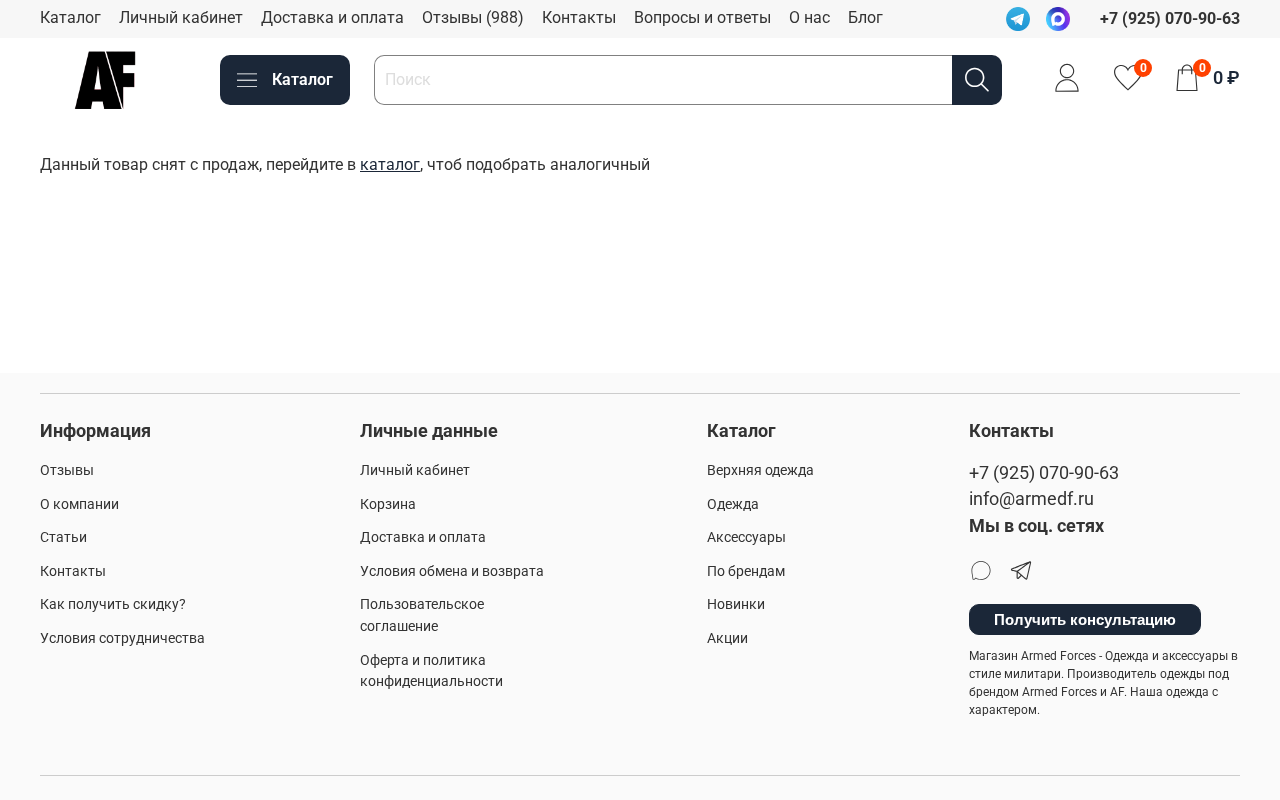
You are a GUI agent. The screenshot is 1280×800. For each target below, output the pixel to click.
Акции (727, 638)
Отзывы (67, 470)
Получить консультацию (1085, 619)
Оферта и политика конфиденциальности (431, 671)
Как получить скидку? (113, 604)
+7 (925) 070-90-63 (1044, 473)
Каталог (70, 17)
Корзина (388, 504)
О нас (809, 17)
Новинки (736, 604)
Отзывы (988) (473, 17)
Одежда (733, 504)
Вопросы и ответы (702, 17)
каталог (390, 164)
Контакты (579, 17)
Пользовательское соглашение (422, 615)
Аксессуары (746, 537)
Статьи (63, 537)
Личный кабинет (181, 17)
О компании (79, 504)
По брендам (746, 571)
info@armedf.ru (1031, 499)
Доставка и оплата (332, 17)
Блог (865, 17)
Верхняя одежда (760, 470)
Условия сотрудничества (122, 638)
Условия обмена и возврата (452, 571)
